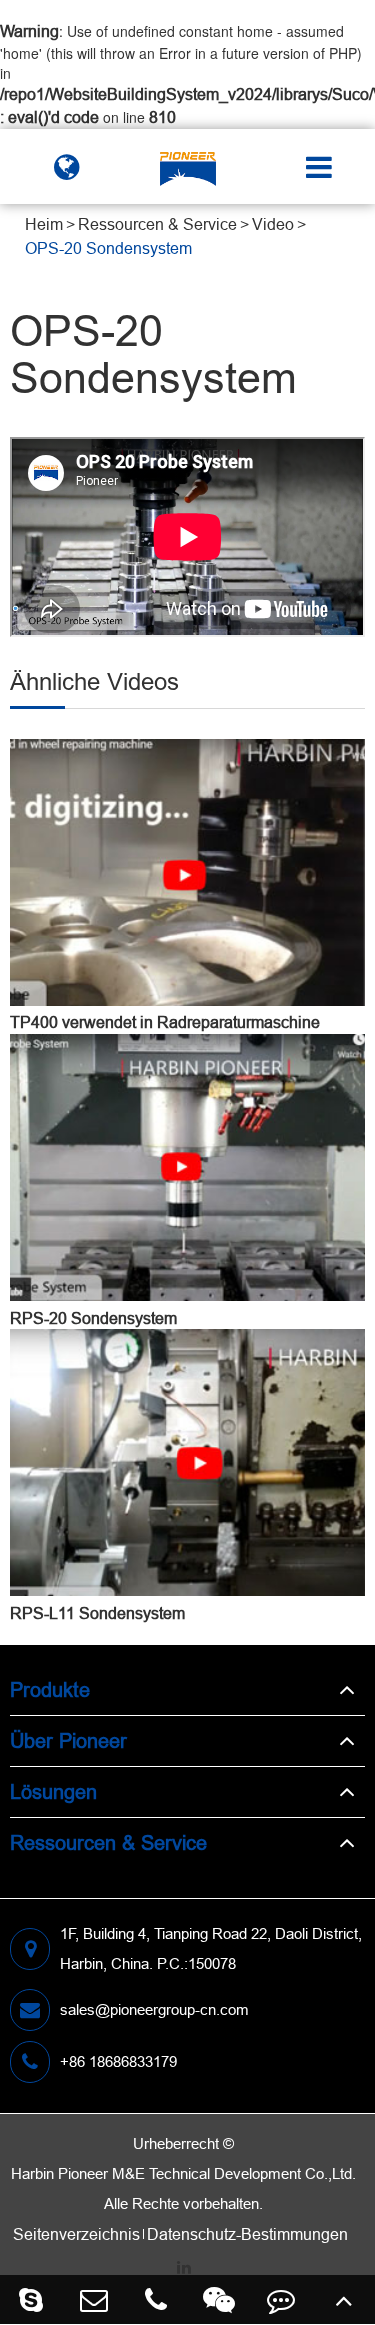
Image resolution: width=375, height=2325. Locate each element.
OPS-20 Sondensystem (108, 248)
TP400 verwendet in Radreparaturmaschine (165, 1022)
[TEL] (156, 2299)
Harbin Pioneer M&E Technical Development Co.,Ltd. (183, 2173)
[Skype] (31, 2299)
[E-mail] (94, 2299)
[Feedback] (281, 2299)
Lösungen (53, 1791)
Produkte (50, 1689)
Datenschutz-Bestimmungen (247, 2234)
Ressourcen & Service (157, 224)
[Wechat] (219, 2299)
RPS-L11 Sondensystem (97, 1613)
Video (273, 224)
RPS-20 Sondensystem (93, 1318)
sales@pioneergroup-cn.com (154, 2009)
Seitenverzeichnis (76, 2234)
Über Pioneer (68, 1740)
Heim (44, 224)
